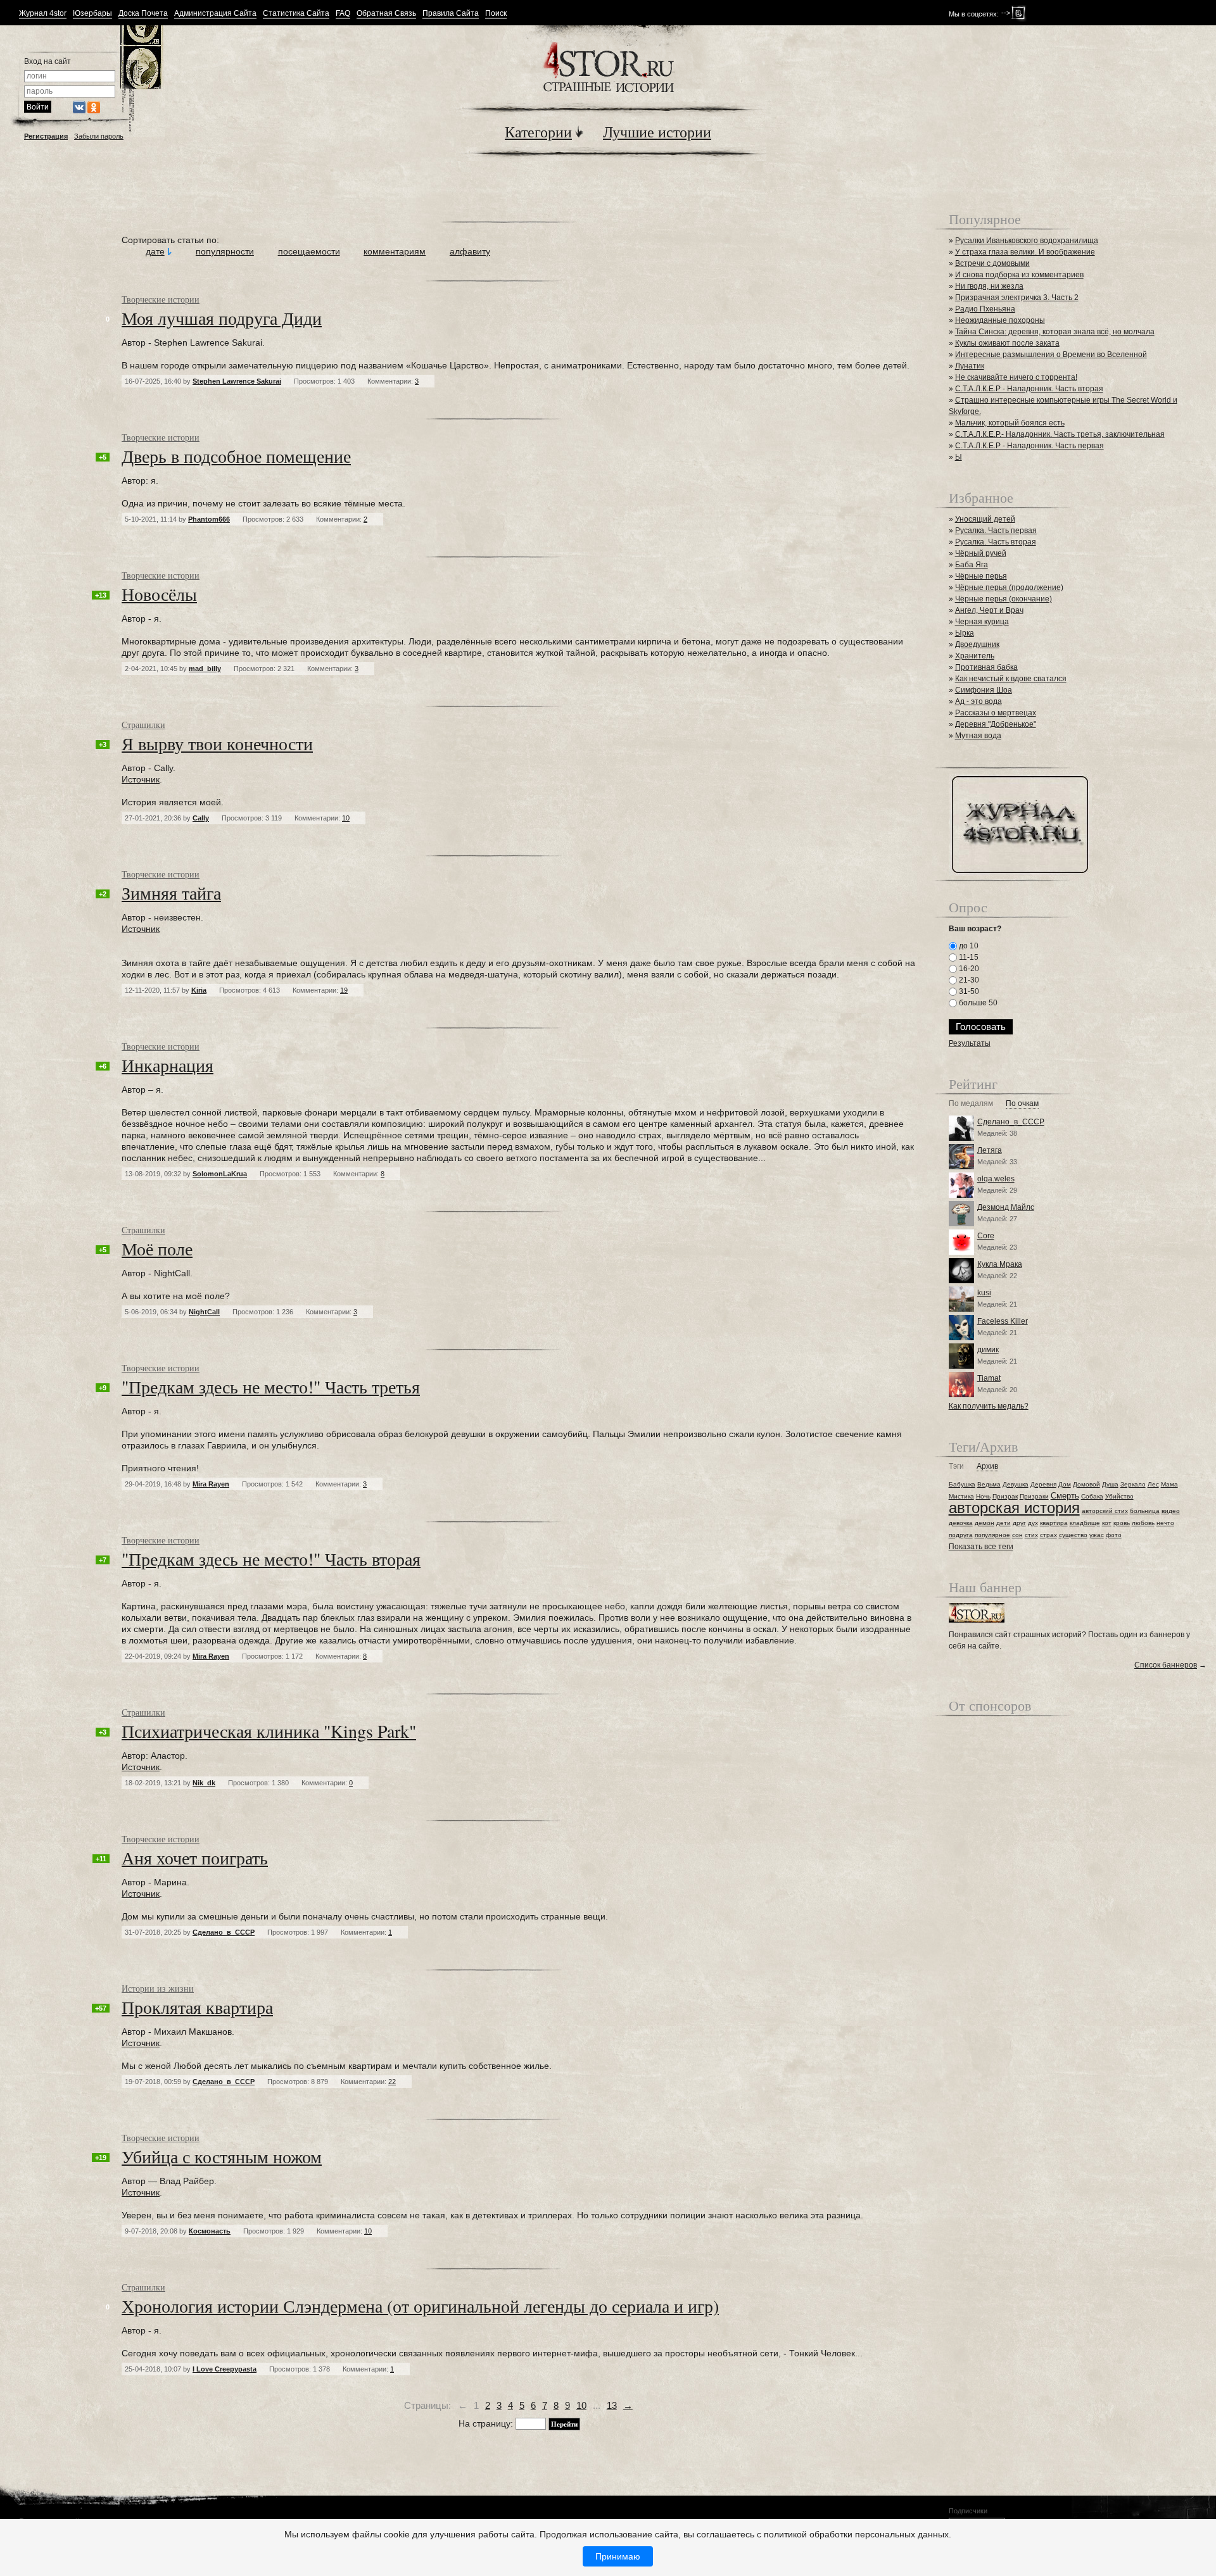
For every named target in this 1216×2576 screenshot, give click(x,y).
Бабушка (962, 1484)
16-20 (968, 969)
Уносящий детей (985, 519)
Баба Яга (972, 565)
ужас (1097, 1535)
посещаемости (309, 251)
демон (985, 1523)
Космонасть (210, 2231)
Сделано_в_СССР (224, 1932)
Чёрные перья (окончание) (1004, 599)
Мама (1169, 1484)
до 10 (968, 946)
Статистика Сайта (296, 14)
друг (1019, 1523)
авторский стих (1105, 1511)
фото (1114, 1535)
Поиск (496, 14)
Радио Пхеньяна (985, 309)
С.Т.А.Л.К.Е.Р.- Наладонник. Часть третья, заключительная (1060, 434)
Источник (141, 779)
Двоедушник (977, 644)
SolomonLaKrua (220, 1174)
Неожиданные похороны (1000, 320)
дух (1033, 1523)
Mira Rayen (211, 1484)
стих (1031, 1535)
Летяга (990, 1150)
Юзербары (92, 14)
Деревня (1043, 1484)
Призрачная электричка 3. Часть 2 (1017, 298)
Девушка (1016, 1484)
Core (986, 1236)
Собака (1092, 1496)
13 (612, 2405)
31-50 (968, 991)
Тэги (956, 1467)
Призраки (1034, 1496)
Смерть (1065, 1496)
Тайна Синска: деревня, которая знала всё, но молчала (1055, 332)
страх (1048, 1535)
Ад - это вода (978, 701)
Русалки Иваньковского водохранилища (1027, 241)
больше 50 (977, 1003)
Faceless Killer (1003, 1321)
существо (1073, 1535)
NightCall (204, 1312)
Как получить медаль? (989, 1406)
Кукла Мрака (1000, 1264)
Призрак (1005, 1496)
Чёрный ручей (981, 553)
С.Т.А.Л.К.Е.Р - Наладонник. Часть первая (1029, 446)
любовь (1143, 1523)
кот (1107, 1523)
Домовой (1086, 1484)
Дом (1065, 1484)
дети (1004, 1523)
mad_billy (205, 669)
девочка (961, 1523)
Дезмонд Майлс (1006, 1207)
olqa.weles (996, 1179)
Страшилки (143, 725)
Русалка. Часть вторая (996, 542)
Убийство (1119, 1496)
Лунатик (970, 366)
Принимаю (618, 2556)
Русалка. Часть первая (996, 531)
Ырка (965, 633)
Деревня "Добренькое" (996, 724)
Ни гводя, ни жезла (989, 286)
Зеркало (1133, 1484)
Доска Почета (143, 14)
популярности (225, 251)
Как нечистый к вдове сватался (1011, 679)
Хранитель (975, 656)
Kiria (199, 990)
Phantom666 (209, 519)
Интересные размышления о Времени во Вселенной (1051, 355)
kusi (984, 1293)
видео (1171, 1511)
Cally (201, 818)
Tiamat (989, 1378)
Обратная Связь (386, 14)
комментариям (395, 251)
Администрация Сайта (215, 14)
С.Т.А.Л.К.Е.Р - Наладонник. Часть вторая (1029, 389)
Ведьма (989, 1484)
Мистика (961, 1496)
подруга (961, 1535)
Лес (1153, 1484)
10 (581, 2405)
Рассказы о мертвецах (996, 713)
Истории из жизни (158, 1988)
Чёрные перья (981, 576)
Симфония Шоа (984, 690)
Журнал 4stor (43, 14)
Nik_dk (204, 1783)
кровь (1122, 1523)
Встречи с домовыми (992, 263)
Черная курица (982, 622)
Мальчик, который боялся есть (1010, 423)
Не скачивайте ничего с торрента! (1016, 377)
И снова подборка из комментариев (1019, 275)
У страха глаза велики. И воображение (1025, 252)
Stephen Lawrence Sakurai (237, 381)
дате (155, 251)
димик (988, 1350)
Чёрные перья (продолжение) (1009, 587)
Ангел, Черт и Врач (989, 610)
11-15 (968, 957)
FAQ (343, 14)
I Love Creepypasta (225, 2369)
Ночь (983, 1496)
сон (1017, 1535)
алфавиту (470, 251)
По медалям (971, 1104)
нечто (1165, 1523)
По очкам (1022, 1104)
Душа (1110, 1484)
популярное (992, 1535)
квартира (1054, 1523)
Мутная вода (978, 736)
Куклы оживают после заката (1007, 343)
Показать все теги (981, 1547)
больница (1145, 1511)
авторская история (1014, 1508)
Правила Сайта (451, 14)
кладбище (1085, 1523)
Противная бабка (986, 667)
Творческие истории (161, 299)
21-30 (968, 980)
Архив (987, 1467)
